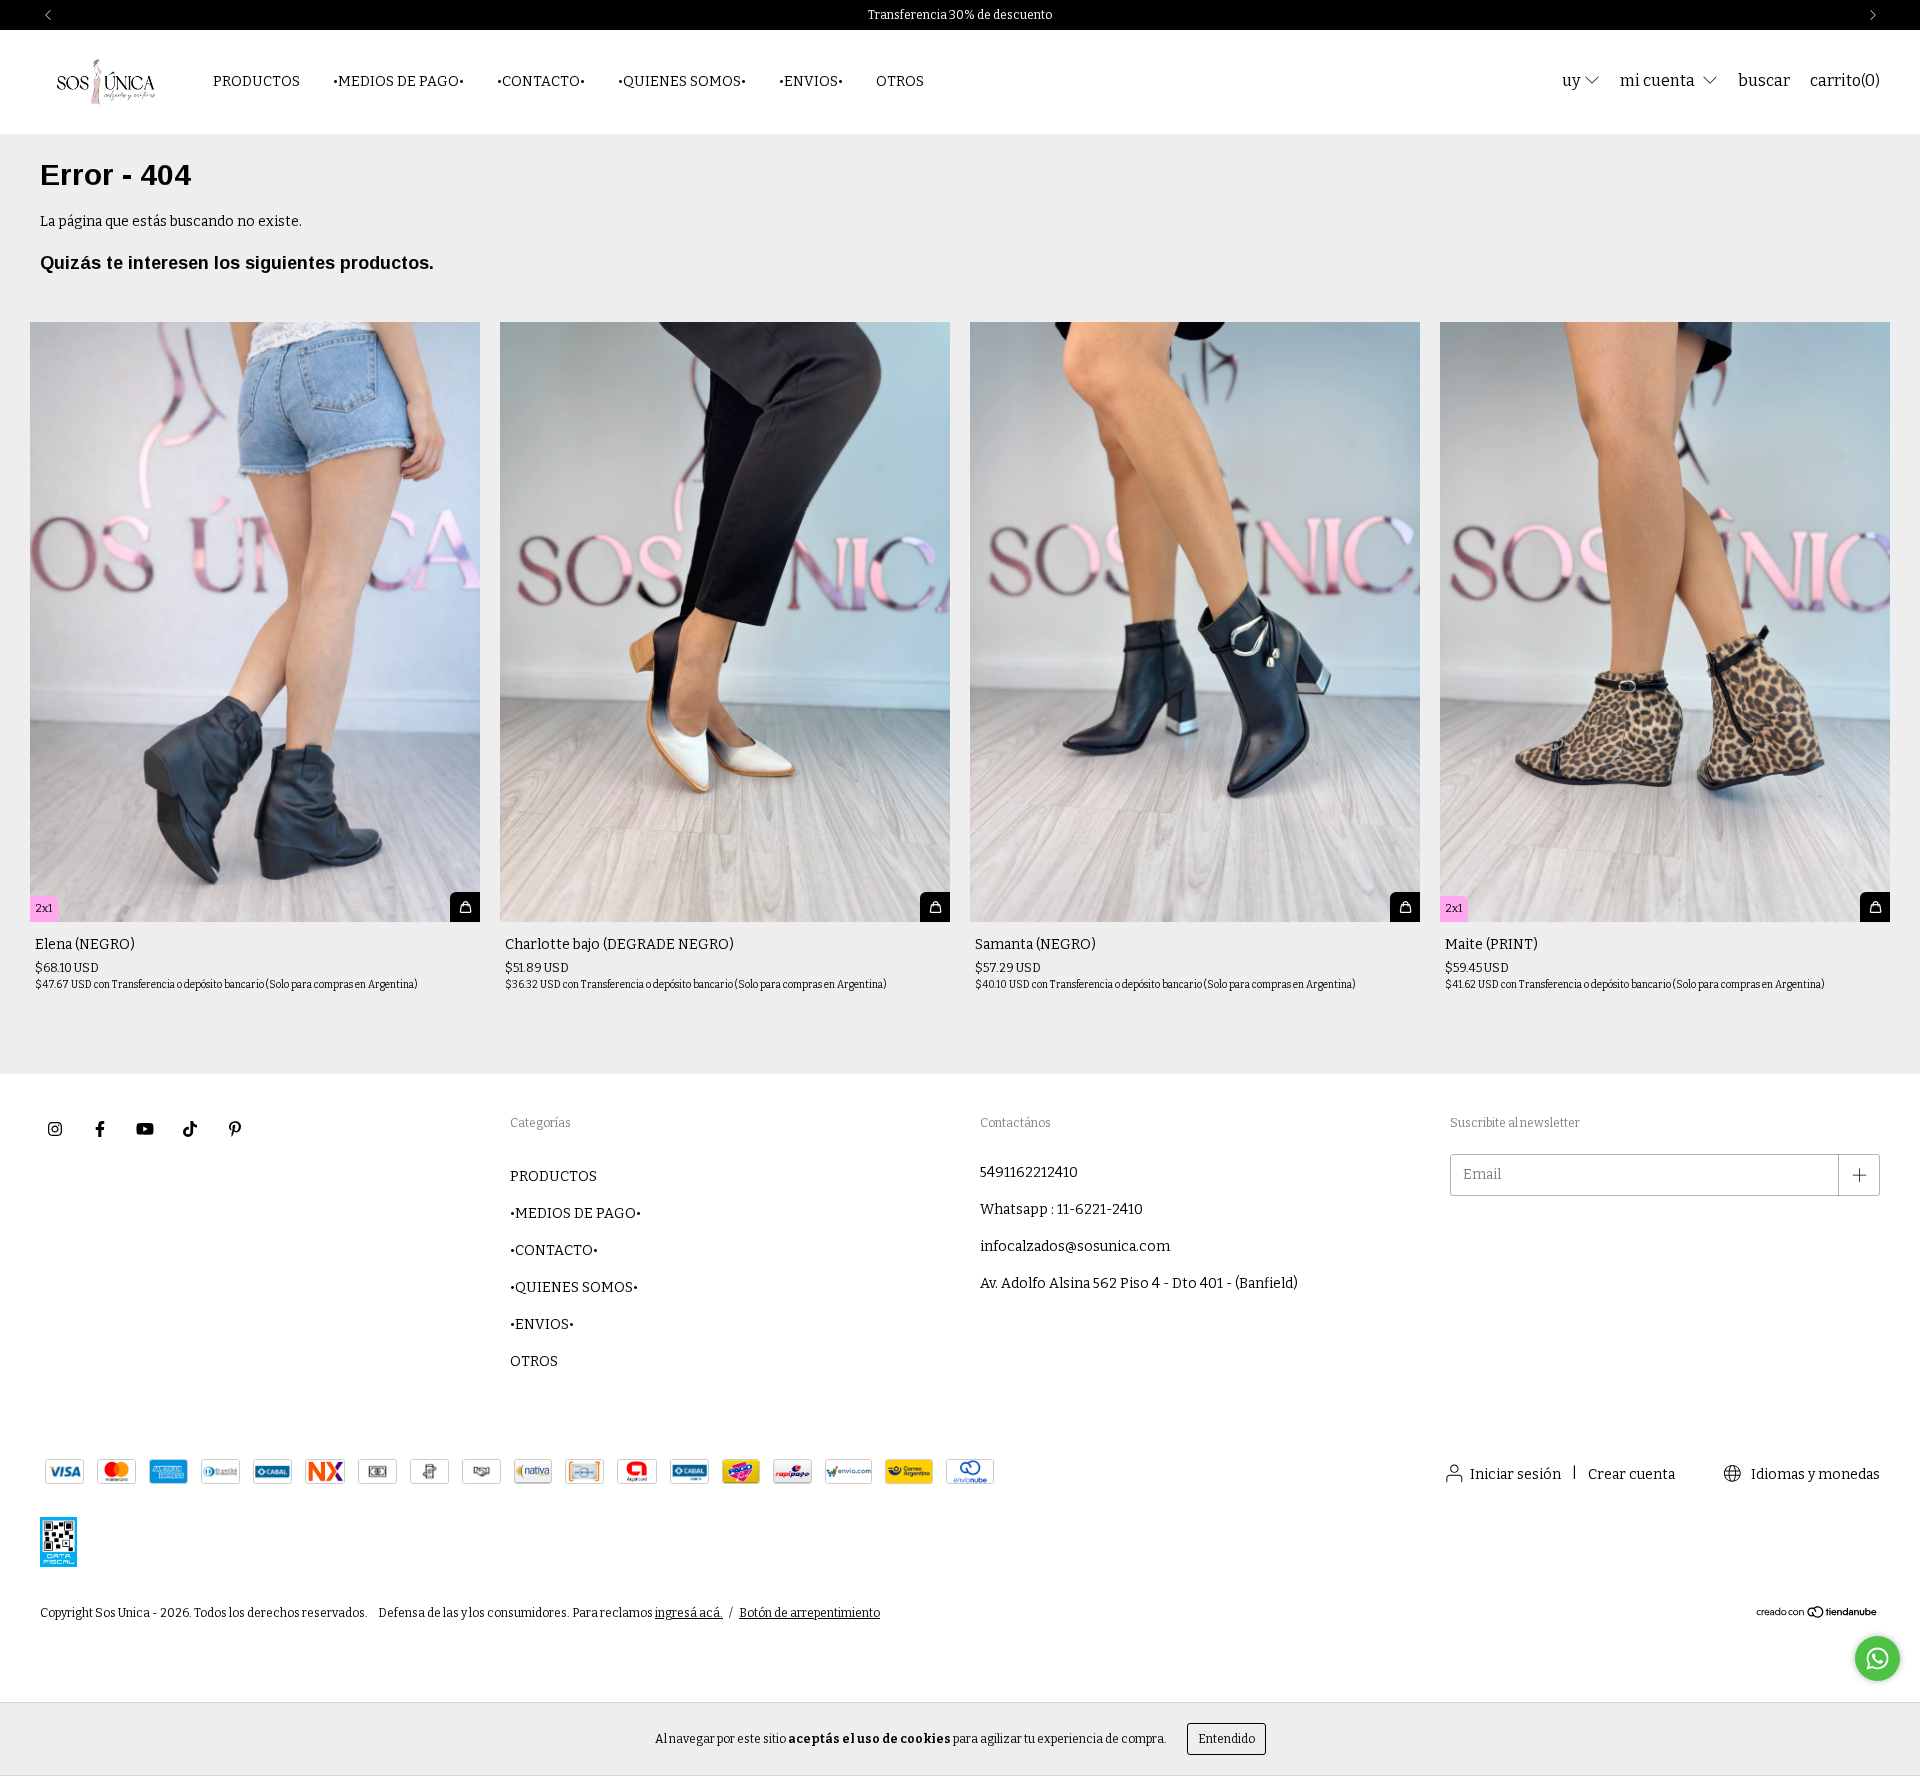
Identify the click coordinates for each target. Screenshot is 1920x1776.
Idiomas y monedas (1814, 1474)
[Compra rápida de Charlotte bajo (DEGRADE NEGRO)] (935, 907)
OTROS (900, 81)
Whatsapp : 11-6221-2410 (1061, 1209)
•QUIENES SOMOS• (682, 81)
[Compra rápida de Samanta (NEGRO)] (1405, 907)
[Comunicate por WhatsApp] (1877, 1658)
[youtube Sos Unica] (145, 1129)
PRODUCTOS (256, 81)
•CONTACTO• (541, 81)
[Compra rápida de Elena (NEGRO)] (465, 907)
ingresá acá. (689, 1613)
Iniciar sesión (1515, 1474)
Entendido (1226, 1739)
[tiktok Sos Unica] (190, 1129)
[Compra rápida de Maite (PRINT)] (1875, 907)
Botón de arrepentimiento (809, 1613)
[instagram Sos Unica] (55, 1129)
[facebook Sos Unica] (100, 1129)
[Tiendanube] (1817, 1615)
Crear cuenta (1631, 1474)
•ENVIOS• (811, 81)
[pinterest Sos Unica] (235, 1129)
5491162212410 (1029, 1172)
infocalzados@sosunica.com (1075, 1246)
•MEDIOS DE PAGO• (398, 81)
